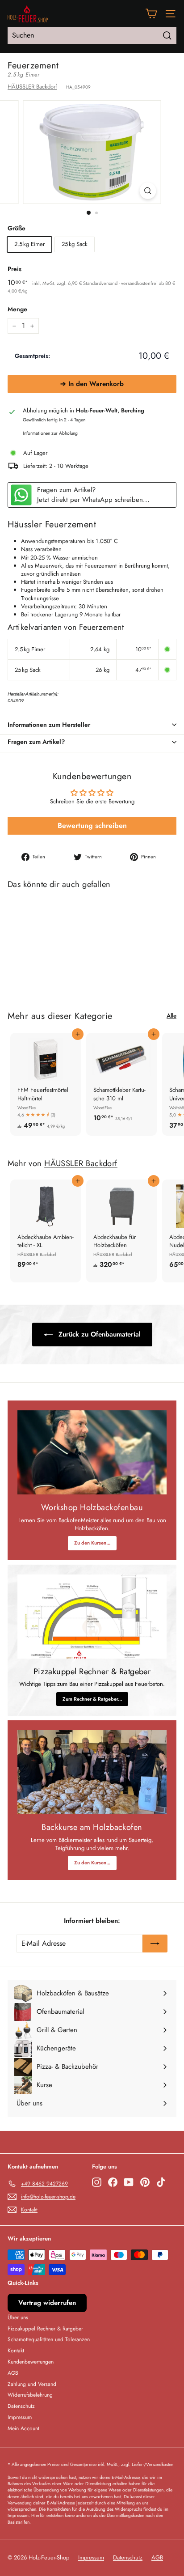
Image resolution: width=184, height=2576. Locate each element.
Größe (17, 228)
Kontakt (16, 2351)
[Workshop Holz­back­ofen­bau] (92, 1452)
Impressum (20, 2417)
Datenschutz (21, 2406)
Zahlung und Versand (32, 2384)
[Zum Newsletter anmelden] (155, 1944)
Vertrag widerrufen (47, 2303)
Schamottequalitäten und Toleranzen (49, 2339)
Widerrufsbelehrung (30, 2395)
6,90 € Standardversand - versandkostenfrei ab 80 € (121, 283)
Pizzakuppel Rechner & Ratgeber (45, 2329)
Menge (17, 309)
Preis (15, 269)
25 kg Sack (75, 244)
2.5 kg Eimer (29, 244)
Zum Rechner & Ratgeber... (92, 1699)
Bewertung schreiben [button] (92, 825)
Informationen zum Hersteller (49, 725)
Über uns (18, 2317)
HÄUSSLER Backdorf (32, 87)
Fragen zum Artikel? (36, 742)
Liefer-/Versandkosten (153, 2464)
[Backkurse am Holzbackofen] (92, 1772)
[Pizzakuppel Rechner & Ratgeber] (92, 1617)
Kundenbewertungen (31, 2362)
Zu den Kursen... (92, 1543)
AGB (13, 2373)
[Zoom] (148, 191)
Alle (171, 1016)
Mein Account (23, 2428)
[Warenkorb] (151, 14)
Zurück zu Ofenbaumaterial (98, 1334)
